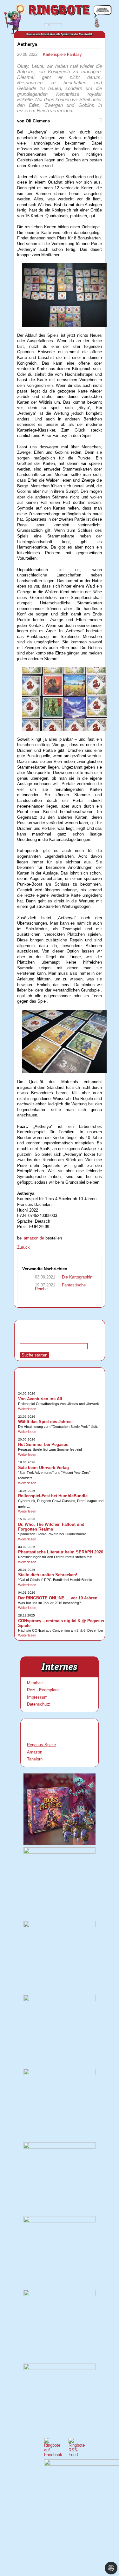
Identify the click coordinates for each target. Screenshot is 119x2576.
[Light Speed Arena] (59, 2000)
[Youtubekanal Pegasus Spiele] (59, 2221)
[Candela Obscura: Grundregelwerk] (59, 2147)
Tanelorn (35, 1759)
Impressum (37, 1697)
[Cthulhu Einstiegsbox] (59, 2074)
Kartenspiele (55, 54)
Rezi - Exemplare (43, 1690)
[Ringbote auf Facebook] (53, 2455)
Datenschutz (39, 1704)
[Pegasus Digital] (59, 2368)
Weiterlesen (27, 1409)
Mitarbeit (35, 1683)
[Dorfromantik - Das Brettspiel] (59, 1926)
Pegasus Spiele (41, 1745)
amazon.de (34, 1238)
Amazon (35, 1752)
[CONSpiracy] (59, 2295)
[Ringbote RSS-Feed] (77, 2455)
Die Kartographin (76, 1277)
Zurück (23, 1247)
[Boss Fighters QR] (59, 1844)
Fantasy (74, 54)
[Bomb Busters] (59, 1852)
